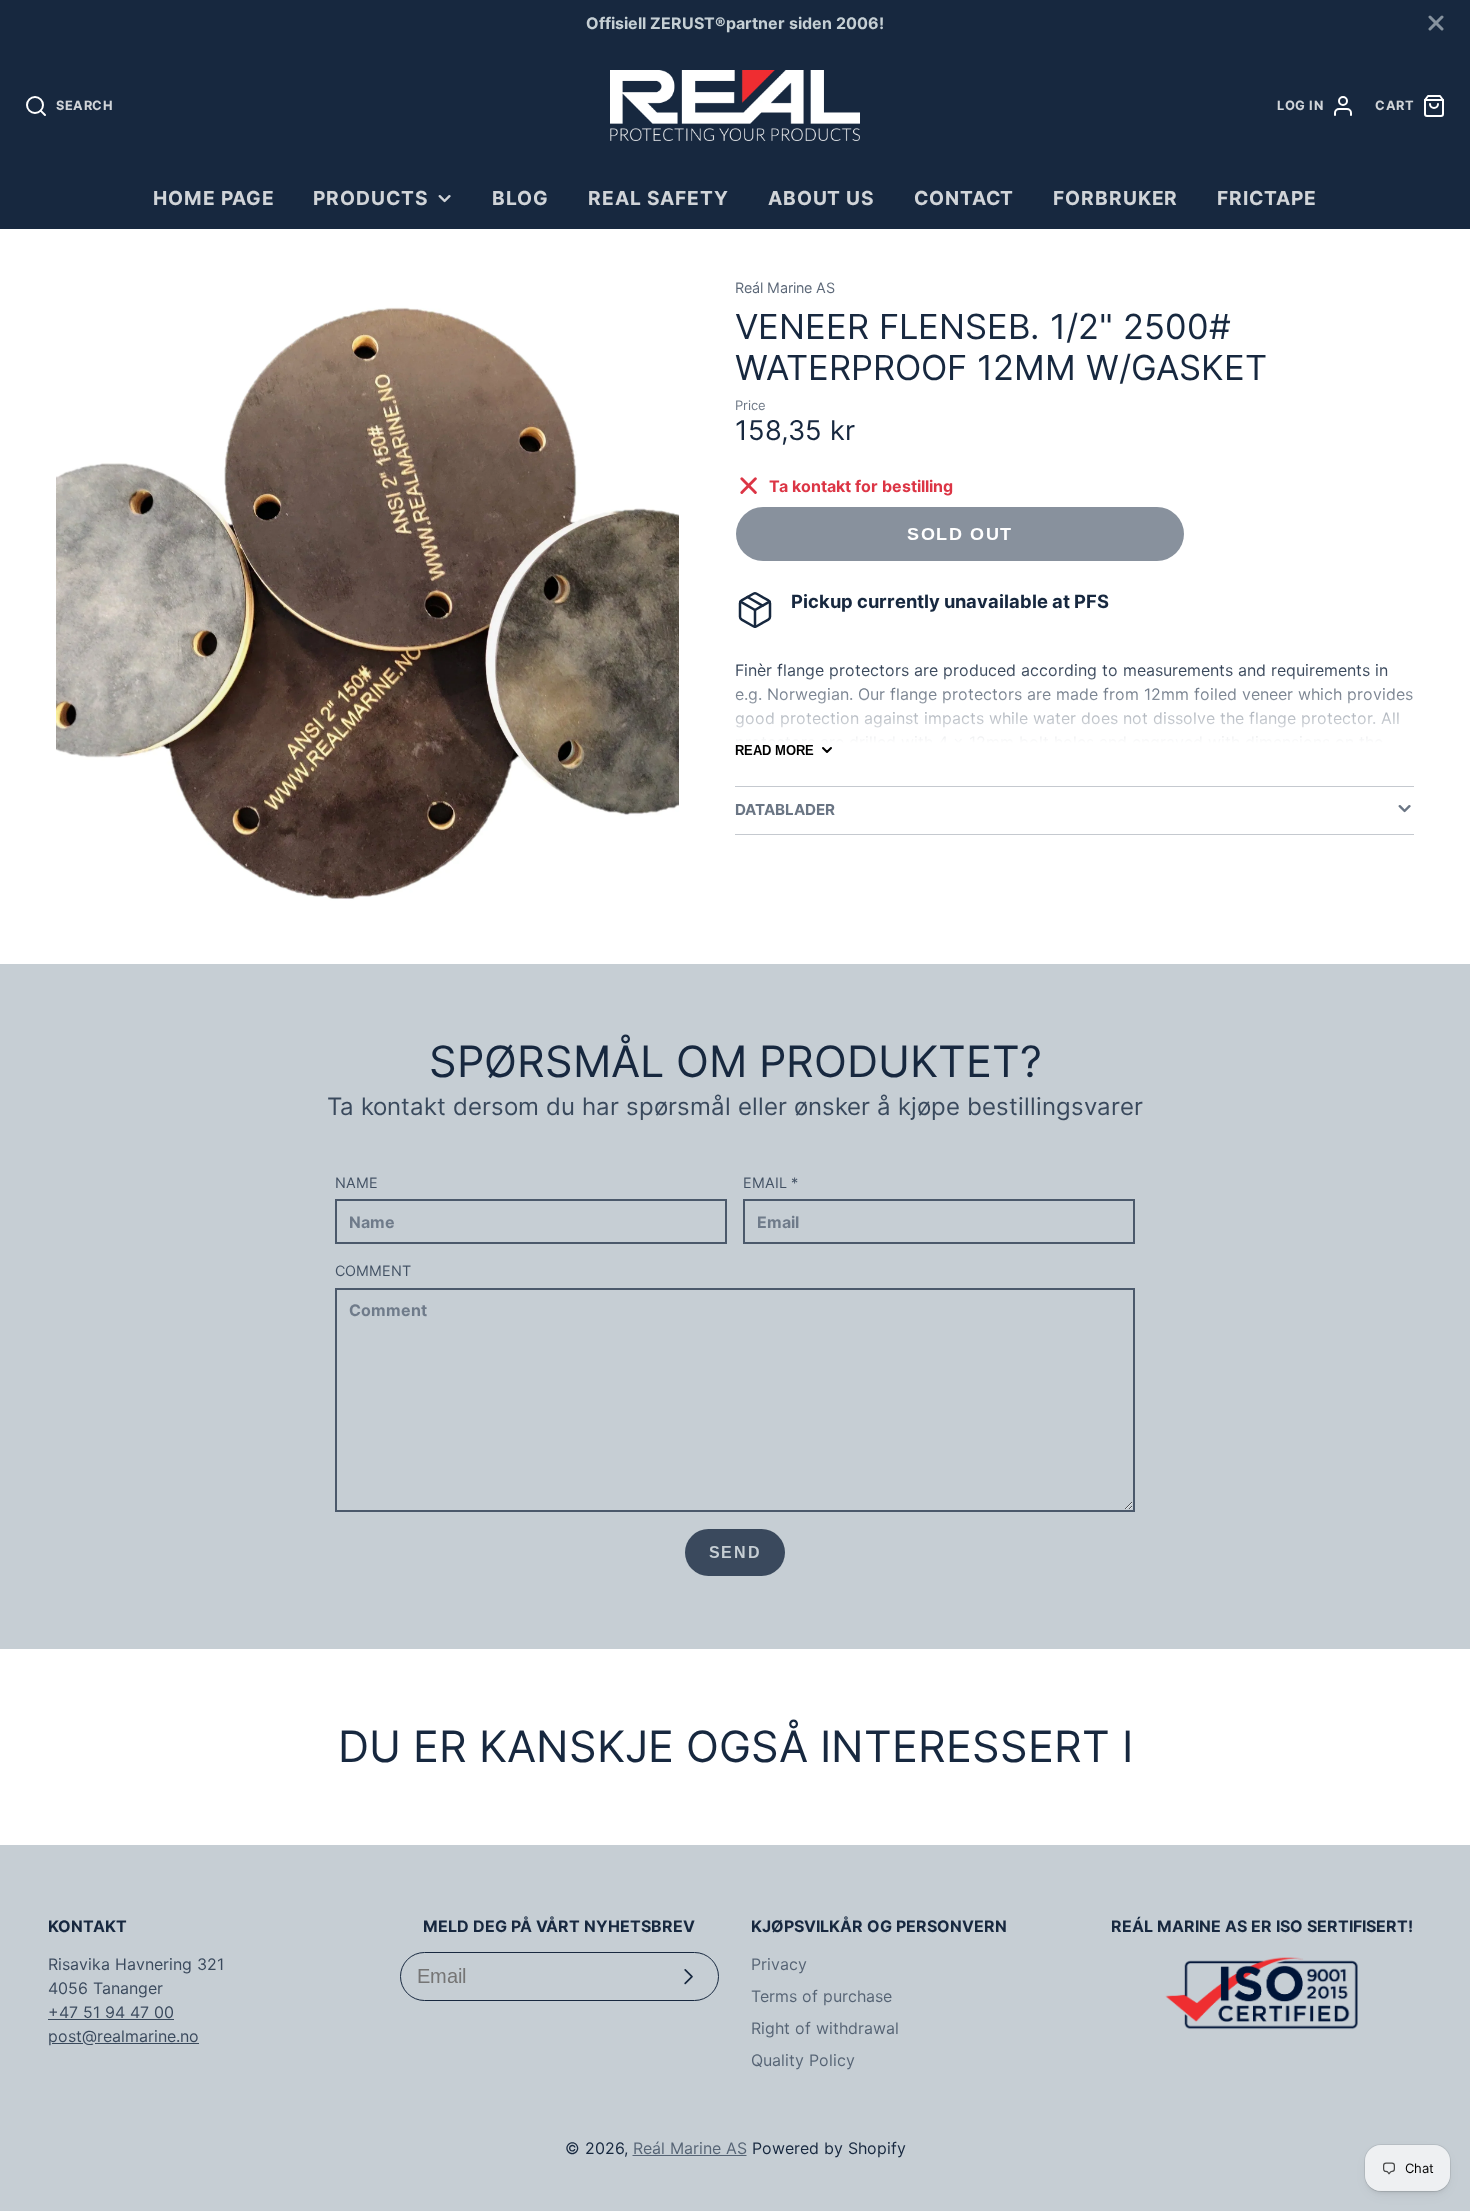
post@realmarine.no (123, 2036)
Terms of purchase (821, 1996)
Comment (373, 1270)
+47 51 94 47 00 (111, 2012)
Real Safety (659, 198)
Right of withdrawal (825, 2028)
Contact (964, 198)
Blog (520, 198)
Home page (214, 198)
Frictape (1267, 198)
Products (371, 198)
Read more (774, 750)
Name (356, 1182)
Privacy (779, 1964)
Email (770, 1182)
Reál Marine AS (690, 2148)
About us (822, 198)
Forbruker (1116, 198)
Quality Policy (803, 2060)
